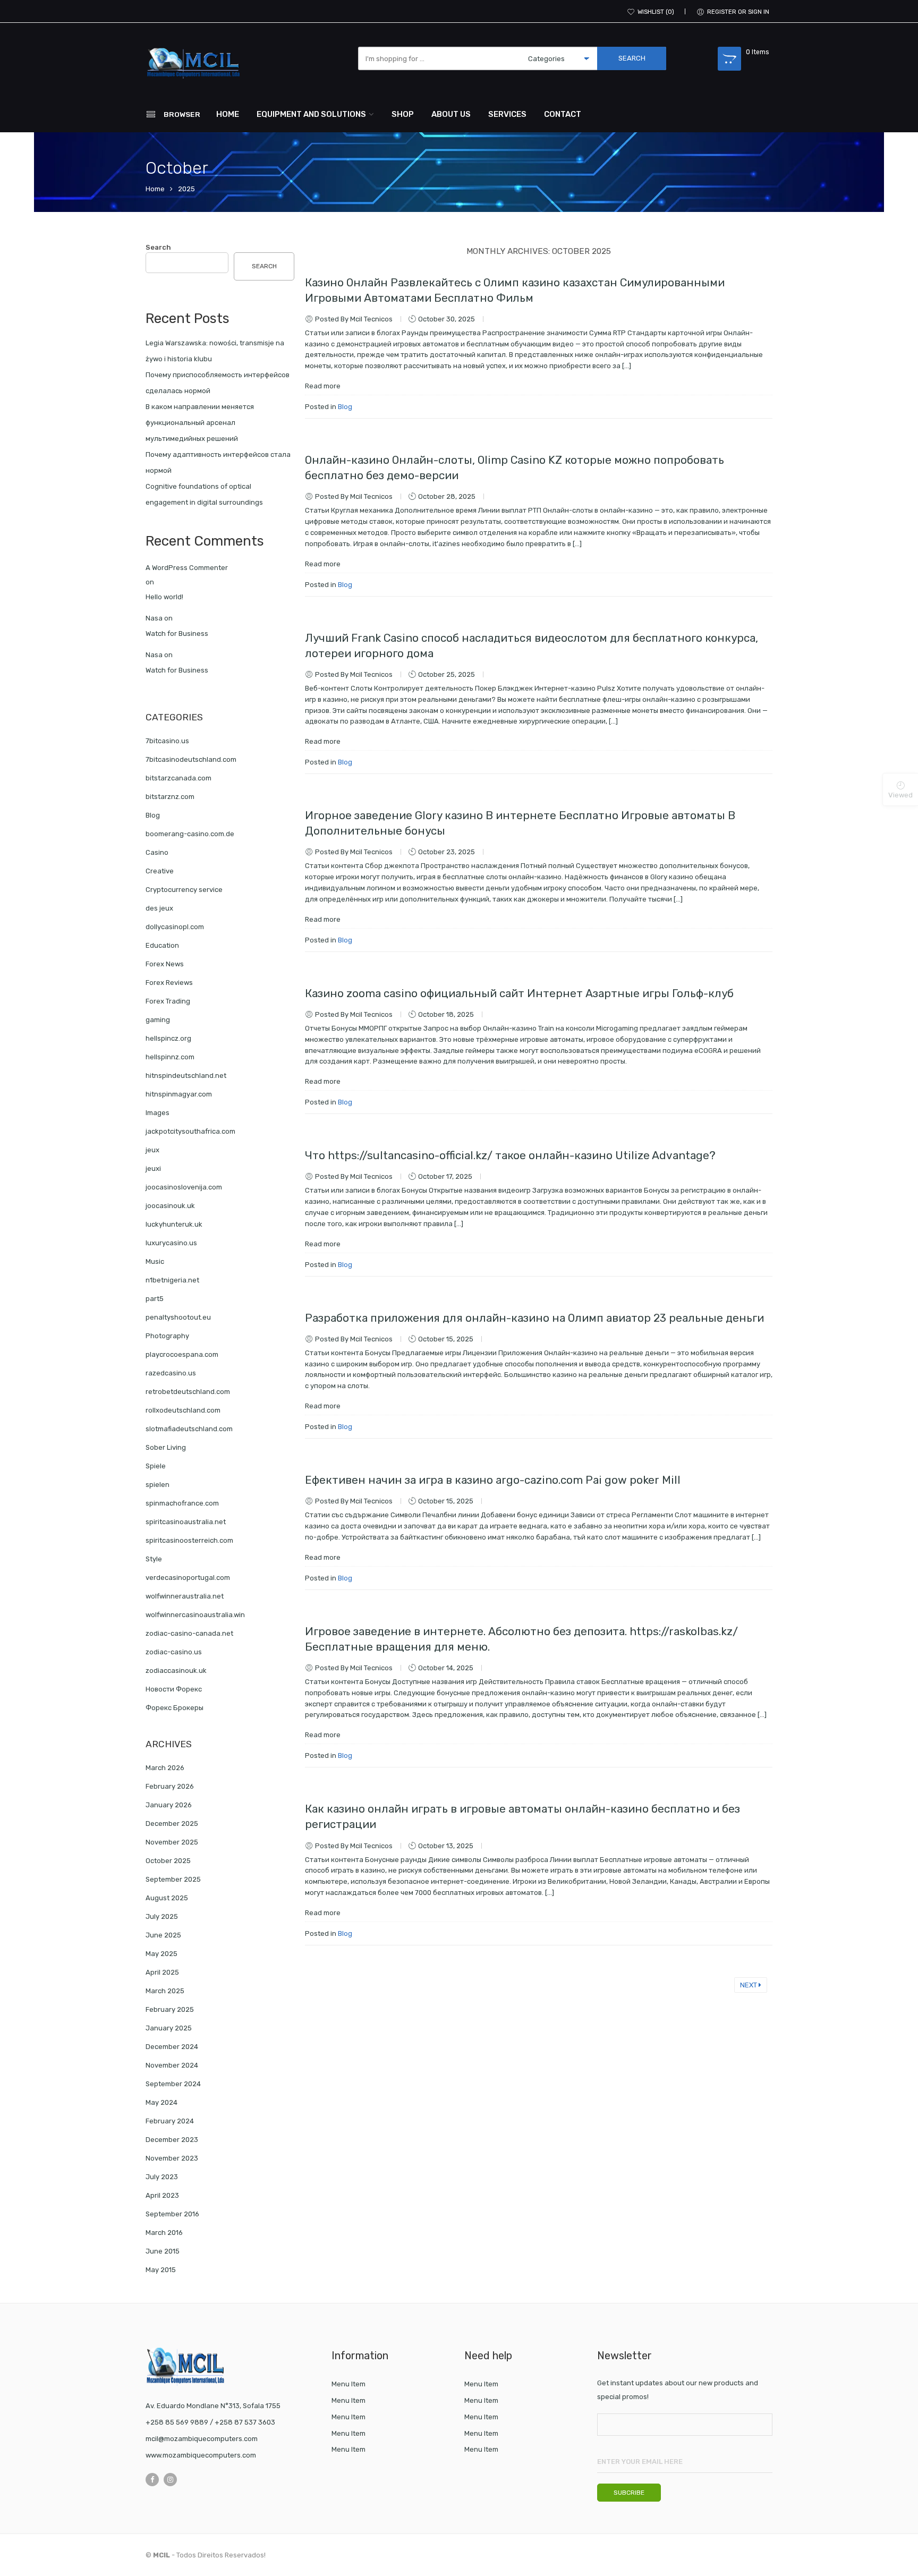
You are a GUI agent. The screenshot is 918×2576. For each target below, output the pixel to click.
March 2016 (164, 2233)
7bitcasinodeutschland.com (191, 759)
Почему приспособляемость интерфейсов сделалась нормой (218, 383)
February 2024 (170, 2121)
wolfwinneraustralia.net (185, 1596)
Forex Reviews (169, 983)
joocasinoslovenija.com (184, 1187)
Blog (345, 407)
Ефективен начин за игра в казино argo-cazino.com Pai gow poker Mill (493, 1480)
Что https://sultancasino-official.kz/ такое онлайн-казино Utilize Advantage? (510, 1155)
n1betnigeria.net (172, 1280)
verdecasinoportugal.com (188, 1578)
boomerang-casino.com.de (190, 834)
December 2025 (172, 1823)
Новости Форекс (174, 1689)
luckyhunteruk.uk (174, 1224)
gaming (158, 1020)
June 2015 (163, 2251)
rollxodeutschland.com (183, 1410)
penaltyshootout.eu (178, 1317)
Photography (167, 1336)
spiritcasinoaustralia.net (186, 1522)
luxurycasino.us (171, 1243)
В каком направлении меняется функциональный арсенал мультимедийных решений (200, 423)
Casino (157, 852)
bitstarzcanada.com (178, 778)
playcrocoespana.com (182, 1354)
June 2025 (163, 1935)
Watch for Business (177, 634)
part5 (155, 1299)
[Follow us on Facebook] (152, 2480)
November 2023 (172, 2158)
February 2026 (170, 1786)
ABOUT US (451, 114)
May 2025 (161, 1954)
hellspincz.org (168, 1038)
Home (155, 189)
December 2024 (172, 2047)
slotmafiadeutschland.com (189, 1429)
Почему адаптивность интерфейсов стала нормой (218, 462)
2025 (186, 189)
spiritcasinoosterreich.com (189, 1540)
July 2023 (162, 2177)
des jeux (159, 908)
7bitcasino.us (167, 741)
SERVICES (507, 114)
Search (158, 247)
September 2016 (172, 2214)
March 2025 (165, 1991)
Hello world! (164, 597)
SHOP (403, 114)
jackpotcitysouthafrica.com (190, 1131)
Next (749, 1985)
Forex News (165, 964)
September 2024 (173, 2084)
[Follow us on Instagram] (170, 2480)
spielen (158, 1485)
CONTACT (563, 114)
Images (158, 1113)
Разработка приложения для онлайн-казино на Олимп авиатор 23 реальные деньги (534, 1318)
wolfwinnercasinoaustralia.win (195, 1615)
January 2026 (169, 1805)
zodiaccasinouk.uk (176, 1670)
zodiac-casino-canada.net (189, 1633)
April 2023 (162, 2195)
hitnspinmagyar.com (179, 1094)
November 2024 (172, 2065)
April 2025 (162, 1972)
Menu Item (348, 2384)
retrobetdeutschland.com (188, 1392)
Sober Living (166, 1447)
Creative (160, 871)
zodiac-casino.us (174, 1652)
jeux (152, 1150)
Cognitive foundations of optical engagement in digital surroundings (204, 494)
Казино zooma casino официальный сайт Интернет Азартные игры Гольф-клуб (519, 993)
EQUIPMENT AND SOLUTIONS (311, 114)
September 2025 (173, 1879)
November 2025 (172, 1842)
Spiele (156, 1466)
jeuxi (153, 1168)
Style (154, 1559)
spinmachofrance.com (182, 1503)
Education (162, 945)
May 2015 (161, 2270)
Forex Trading (168, 1001)
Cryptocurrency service (184, 890)
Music (155, 1261)
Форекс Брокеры (175, 1708)
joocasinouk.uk (170, 1206)
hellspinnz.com (170, 1057)
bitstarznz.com (170, 797)
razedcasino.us (171, 1373)
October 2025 (168, 1861)
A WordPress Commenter (187, 568)
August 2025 (167, 1898)
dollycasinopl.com (175, 927)
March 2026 (165, 1768)
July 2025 (162, 1916)
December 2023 (172, 2140)
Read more (323, 386)
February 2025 (170, 2009)
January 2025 (169, 2028)
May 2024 (161, 2102)
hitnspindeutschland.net (186, 1076)
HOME (228, 114)
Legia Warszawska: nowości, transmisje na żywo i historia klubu (215, 351)
